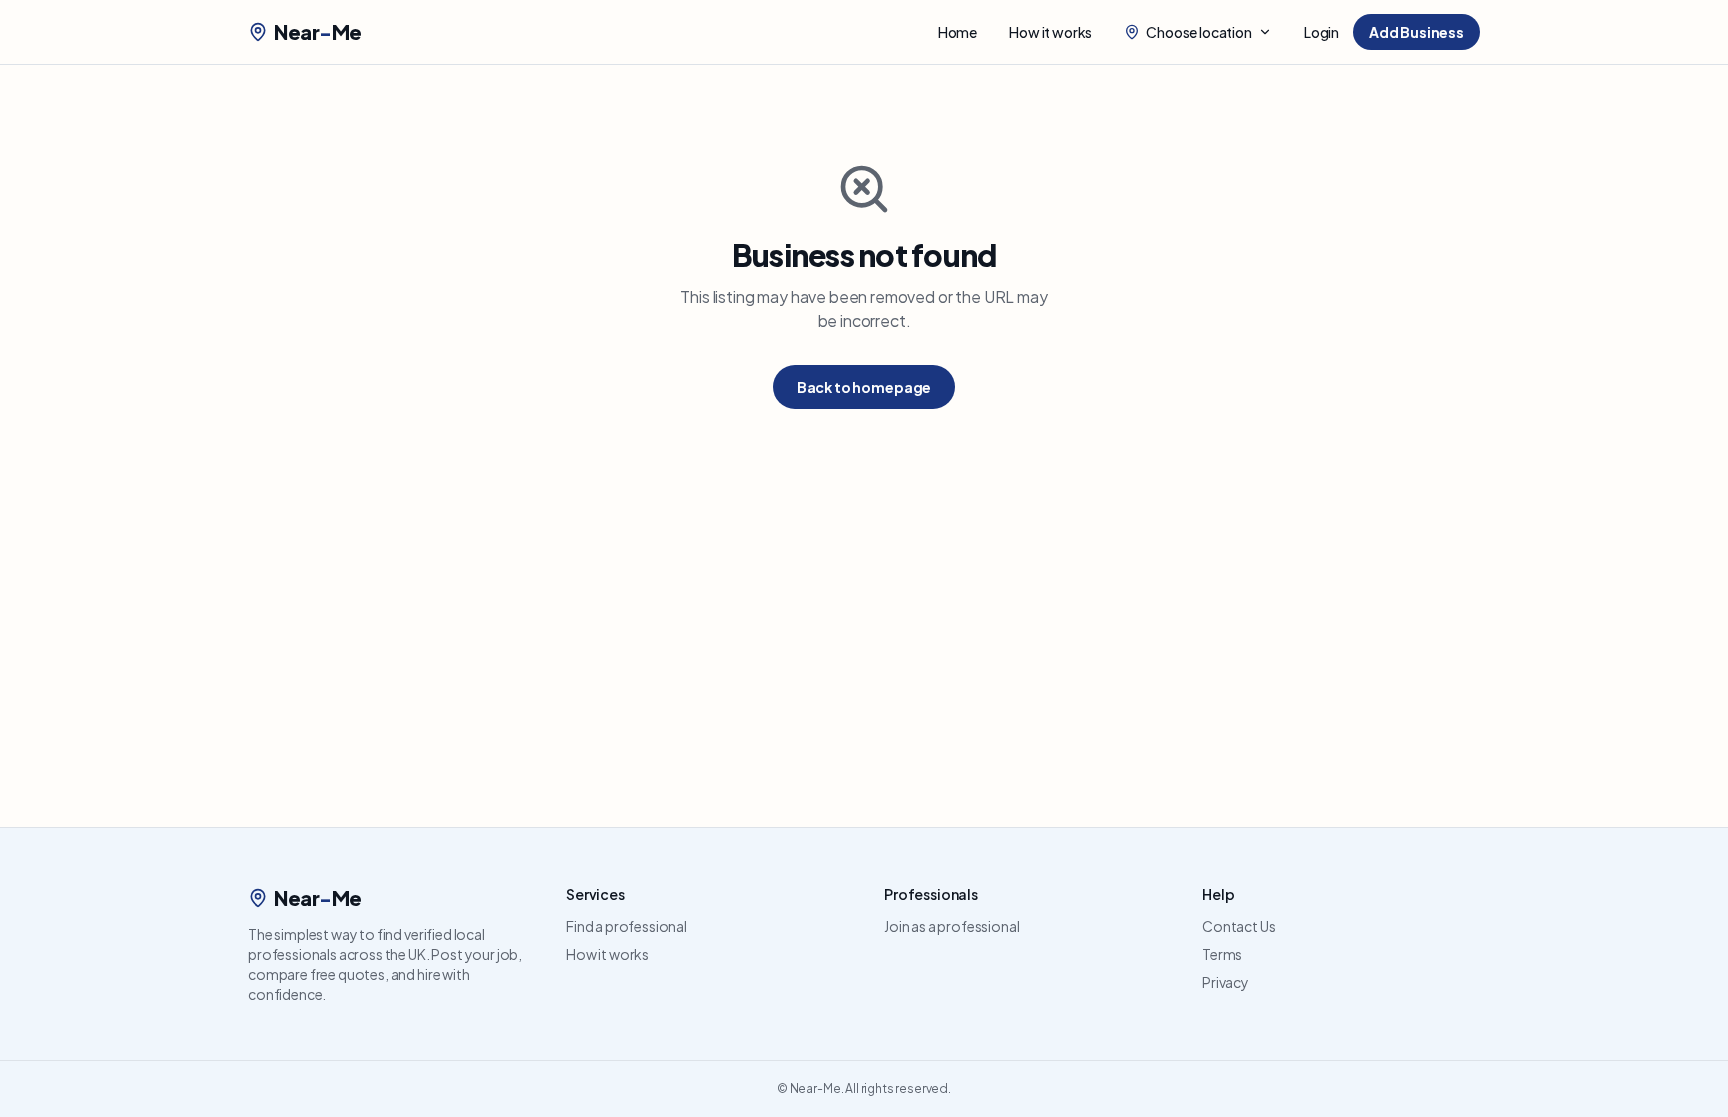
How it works (1050, 32)
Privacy (1225, 982)
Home (957, 32)
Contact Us (1238, 926)
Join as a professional (951, 926)
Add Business (1416, 32)
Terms (1222, 954)
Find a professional (626, 926)
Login (1321, 32)
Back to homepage (864, 387)
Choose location (1199, 32)
